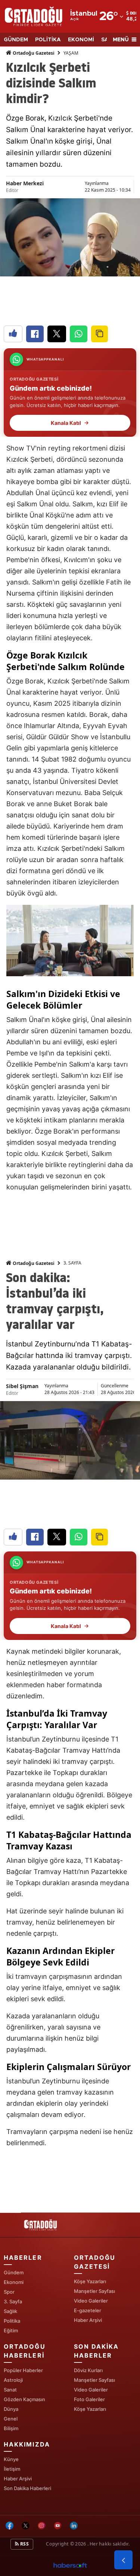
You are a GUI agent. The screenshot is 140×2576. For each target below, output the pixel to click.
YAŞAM (71, 53)
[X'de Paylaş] (57, 334)
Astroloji (13, 2380)
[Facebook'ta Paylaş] (35, 334)
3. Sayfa (13, 2301)
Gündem (14, 2272)
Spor (9, 2292)
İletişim (12, 2469)
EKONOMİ (81, 40)
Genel (11, 2419)
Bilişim (11, 2428)
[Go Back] (123, 2560)
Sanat (10, 2390)
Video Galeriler (91, 2301)
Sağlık (10, 2311)
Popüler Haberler (23, 2370)
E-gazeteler (88, 2310)
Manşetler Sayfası (94, 2291)
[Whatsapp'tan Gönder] (79, 334)
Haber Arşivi (88, 2320)
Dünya (11, 2409)
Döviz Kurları (88, 2370)
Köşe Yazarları (90, 2281)
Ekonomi (14, 2282)
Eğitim (11, 2330)
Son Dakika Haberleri (27, 2488)
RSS (24, 2544)
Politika (12, 2321)
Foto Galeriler (89, 2399)
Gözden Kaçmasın (24, 2399)
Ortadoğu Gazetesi (33, 53)
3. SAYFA (72, 1263)
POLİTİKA (48, 40)
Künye (11, 2459)
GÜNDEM (16, 40)
